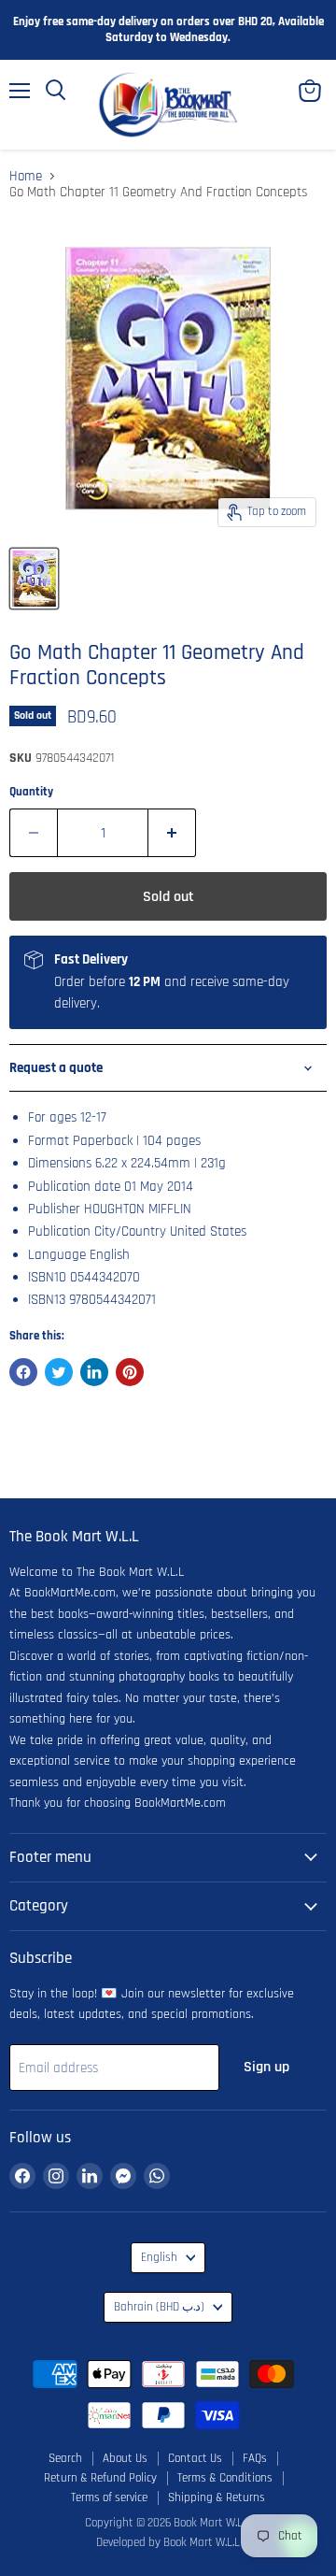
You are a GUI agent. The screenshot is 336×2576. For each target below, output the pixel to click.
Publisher (54, 1209)
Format (49, 1141)
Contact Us (195, 2458)
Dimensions (60, 1163)
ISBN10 (47, 1277)
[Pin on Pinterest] (130, 1372)
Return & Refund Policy (100, 2478)
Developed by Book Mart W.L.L (168, 2542)
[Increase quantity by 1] (172, 833)
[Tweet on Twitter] (59, 1372)
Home (26, 176)
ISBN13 (47, 1300)
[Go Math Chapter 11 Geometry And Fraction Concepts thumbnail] (34, 579)
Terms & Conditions (225, 2478)
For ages (52, 1117)
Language (57, 1255)
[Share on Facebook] (23, 1372)
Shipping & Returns (217, 2497)
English (159, 2258)
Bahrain (159, 2307)
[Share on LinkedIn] (94, 1372)
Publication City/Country (97, 1231)
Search (65, 2458)
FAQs (255, 2458)
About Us (125, 2458)
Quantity (31, 792)
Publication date (74, 1187)
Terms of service (109, 2497)
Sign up (266, 2067)
